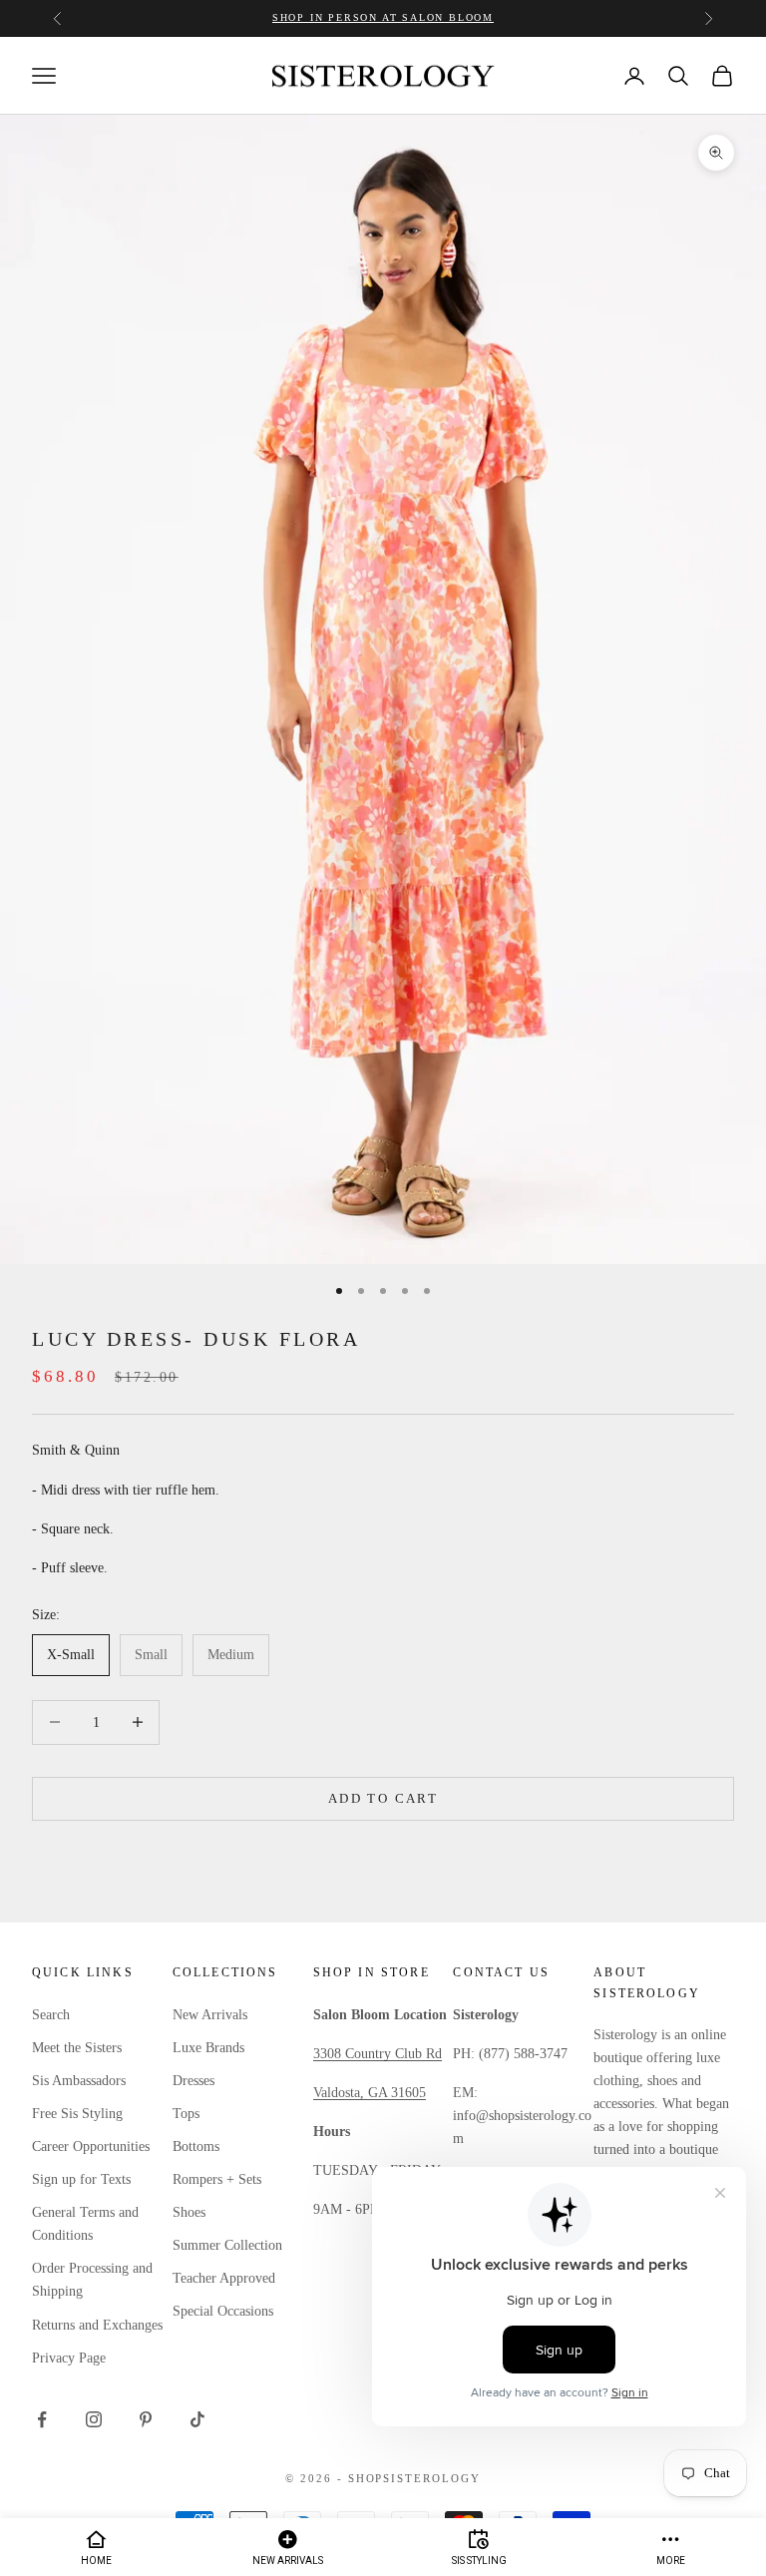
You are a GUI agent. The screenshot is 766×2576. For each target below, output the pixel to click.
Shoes (189, 2212)
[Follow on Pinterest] (146, 2419)
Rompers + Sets (217, 2179)
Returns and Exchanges (97, 2325)
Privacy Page (69, 2358)
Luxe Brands (208, 2048)
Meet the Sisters (77, 2048)
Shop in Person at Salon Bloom (383, 17)
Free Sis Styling (77, 2114)
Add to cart (383, 1798)
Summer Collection (227, 2245)
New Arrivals (210, 2015)
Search (51, 2015)
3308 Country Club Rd (378, 2054)
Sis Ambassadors (79, 2081)
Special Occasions (223, 2311)
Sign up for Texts (81, 2179)
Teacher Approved (224, 2278)
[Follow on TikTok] (197, 2419)
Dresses (193, 2081)
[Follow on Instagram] (94, 2419)
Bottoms (196, 2147)
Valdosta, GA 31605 (370, 2093)
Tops (186, 2114)
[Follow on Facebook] (42, 2419)
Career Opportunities (91, 2147)
